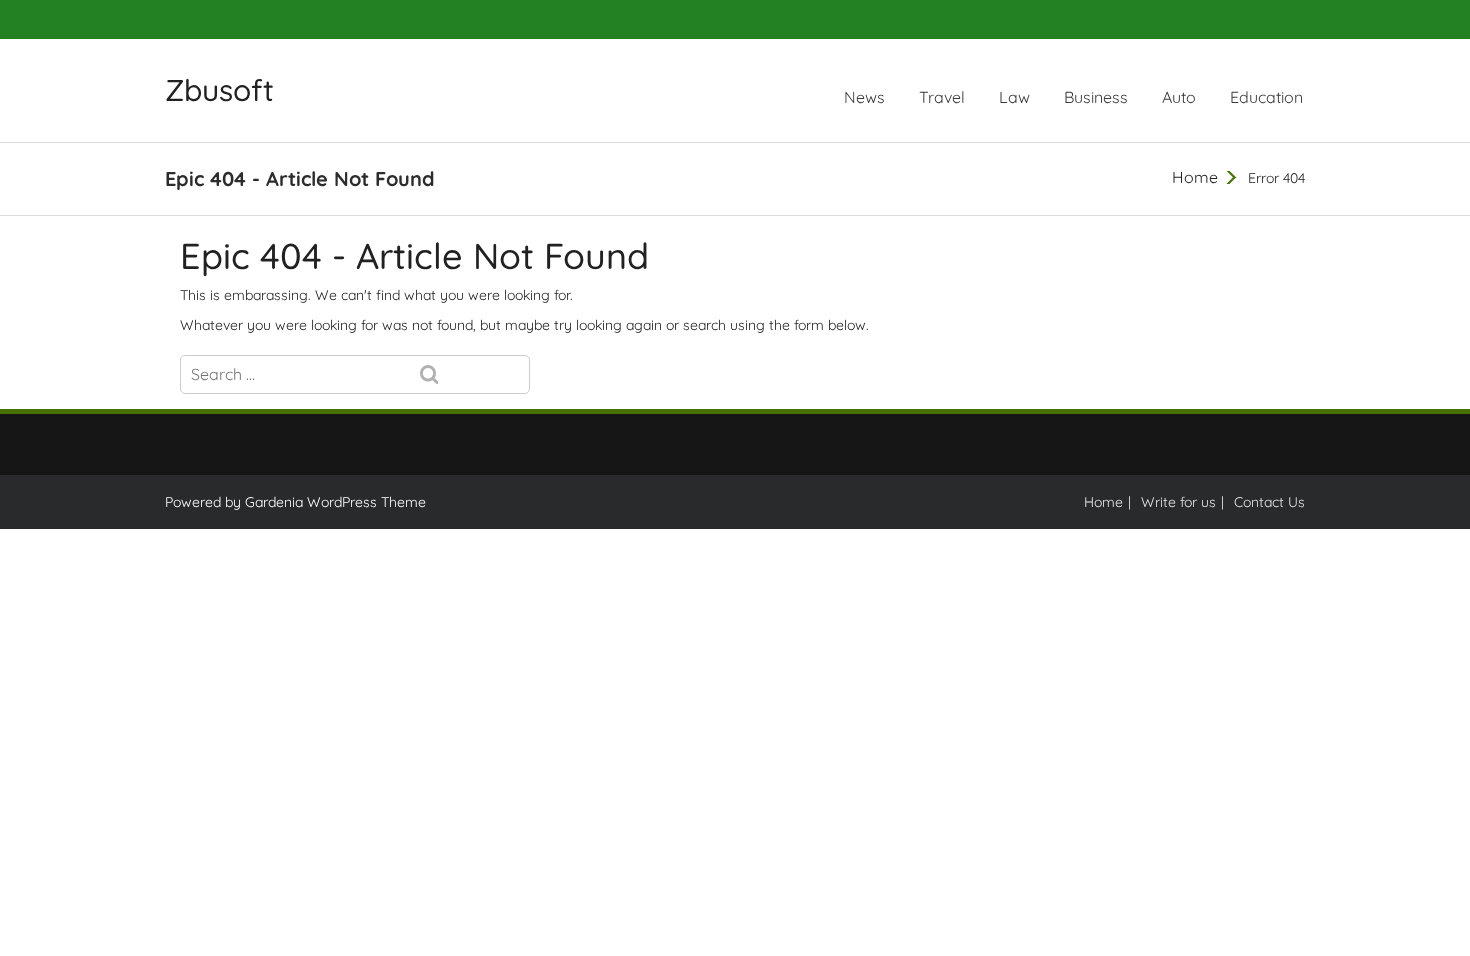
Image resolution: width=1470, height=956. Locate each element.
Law (1014, 97)
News (864, 97)
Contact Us (1269, 502)
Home (1195, 177)
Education (1266, 97)
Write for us (1178, 502)
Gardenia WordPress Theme (335, 502)
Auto (1179, 97)
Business (1096, 97)
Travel (942, 97)
